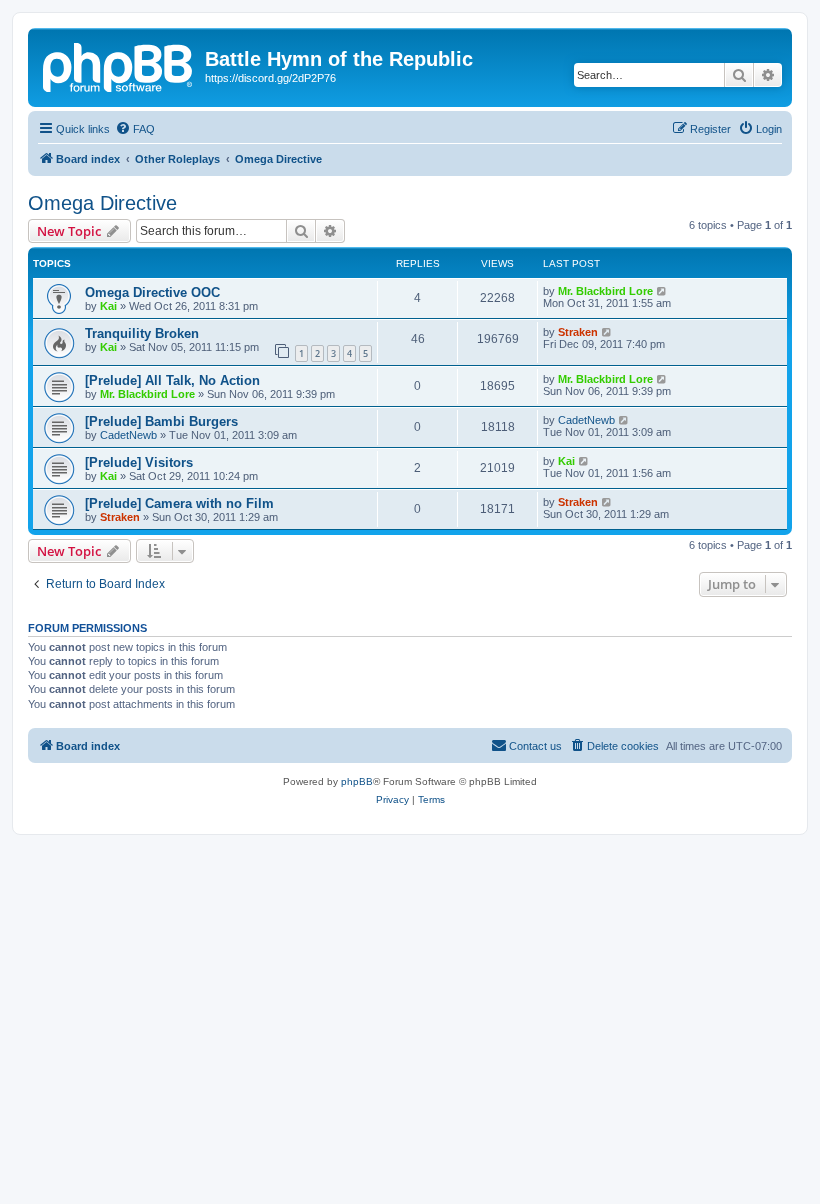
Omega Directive (102, 203)
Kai (108, 306)
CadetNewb (128, 435)
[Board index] (119, 65)
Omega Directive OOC (152, 292)
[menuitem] (135, 129)
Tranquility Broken (142, 333)
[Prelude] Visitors (139, 462)
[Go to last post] (662, 291)
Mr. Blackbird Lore (605, 291)
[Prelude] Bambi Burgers (161, 421)
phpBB (357, 781)
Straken (578, 332)
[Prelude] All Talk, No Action (172, 380)
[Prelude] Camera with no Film (179, 503)
